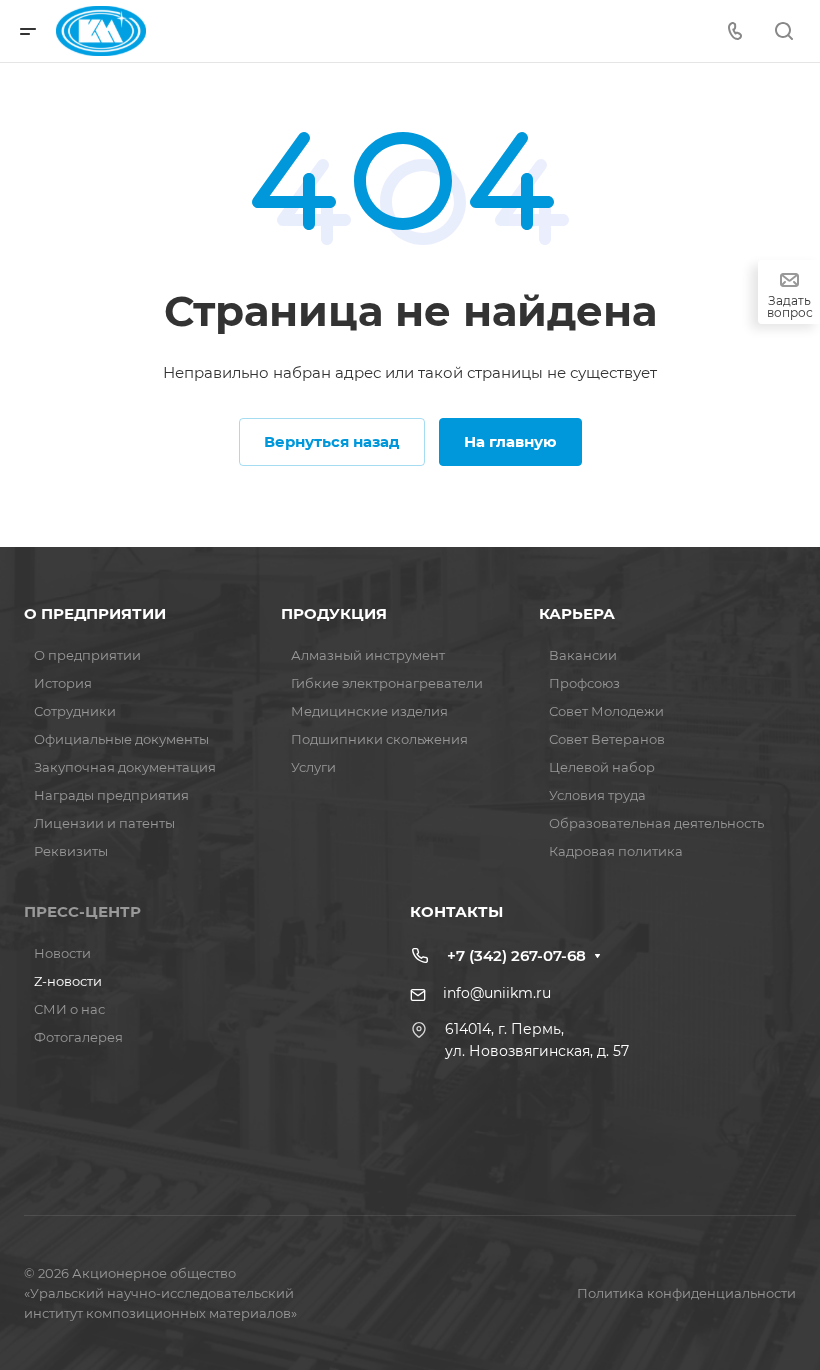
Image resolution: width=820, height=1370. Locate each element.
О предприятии (87, 655)
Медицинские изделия (369, 711)
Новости (62, 953)
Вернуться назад (332, 441)
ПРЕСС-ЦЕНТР (82, 911)
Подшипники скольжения (379, 739)
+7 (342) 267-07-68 (516, 955)
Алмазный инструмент (368, 655)
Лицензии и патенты (104, 823)
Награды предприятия (111, 795)
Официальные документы (121, 739)
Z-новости (68, 981)
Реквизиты (71, 851)
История (63, 683)
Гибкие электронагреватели (387, 683)
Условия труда (597, 795)
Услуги (313, 767)
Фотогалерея (78, 1037)
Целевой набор (602, 767)
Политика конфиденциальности (686, 1293)
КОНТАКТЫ (456, 911)
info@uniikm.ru (497, 993)
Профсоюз (584, 683)
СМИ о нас (69, 1009)
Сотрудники (75, 711)
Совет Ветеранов (607, 739)
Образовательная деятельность (656, 823)
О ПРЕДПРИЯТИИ (95, 613)
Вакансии (583, 655)
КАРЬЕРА (577, 613)
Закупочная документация (125, 767)
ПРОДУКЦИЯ (334, 613)
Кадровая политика (616, 851)
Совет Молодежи (606, 711)
